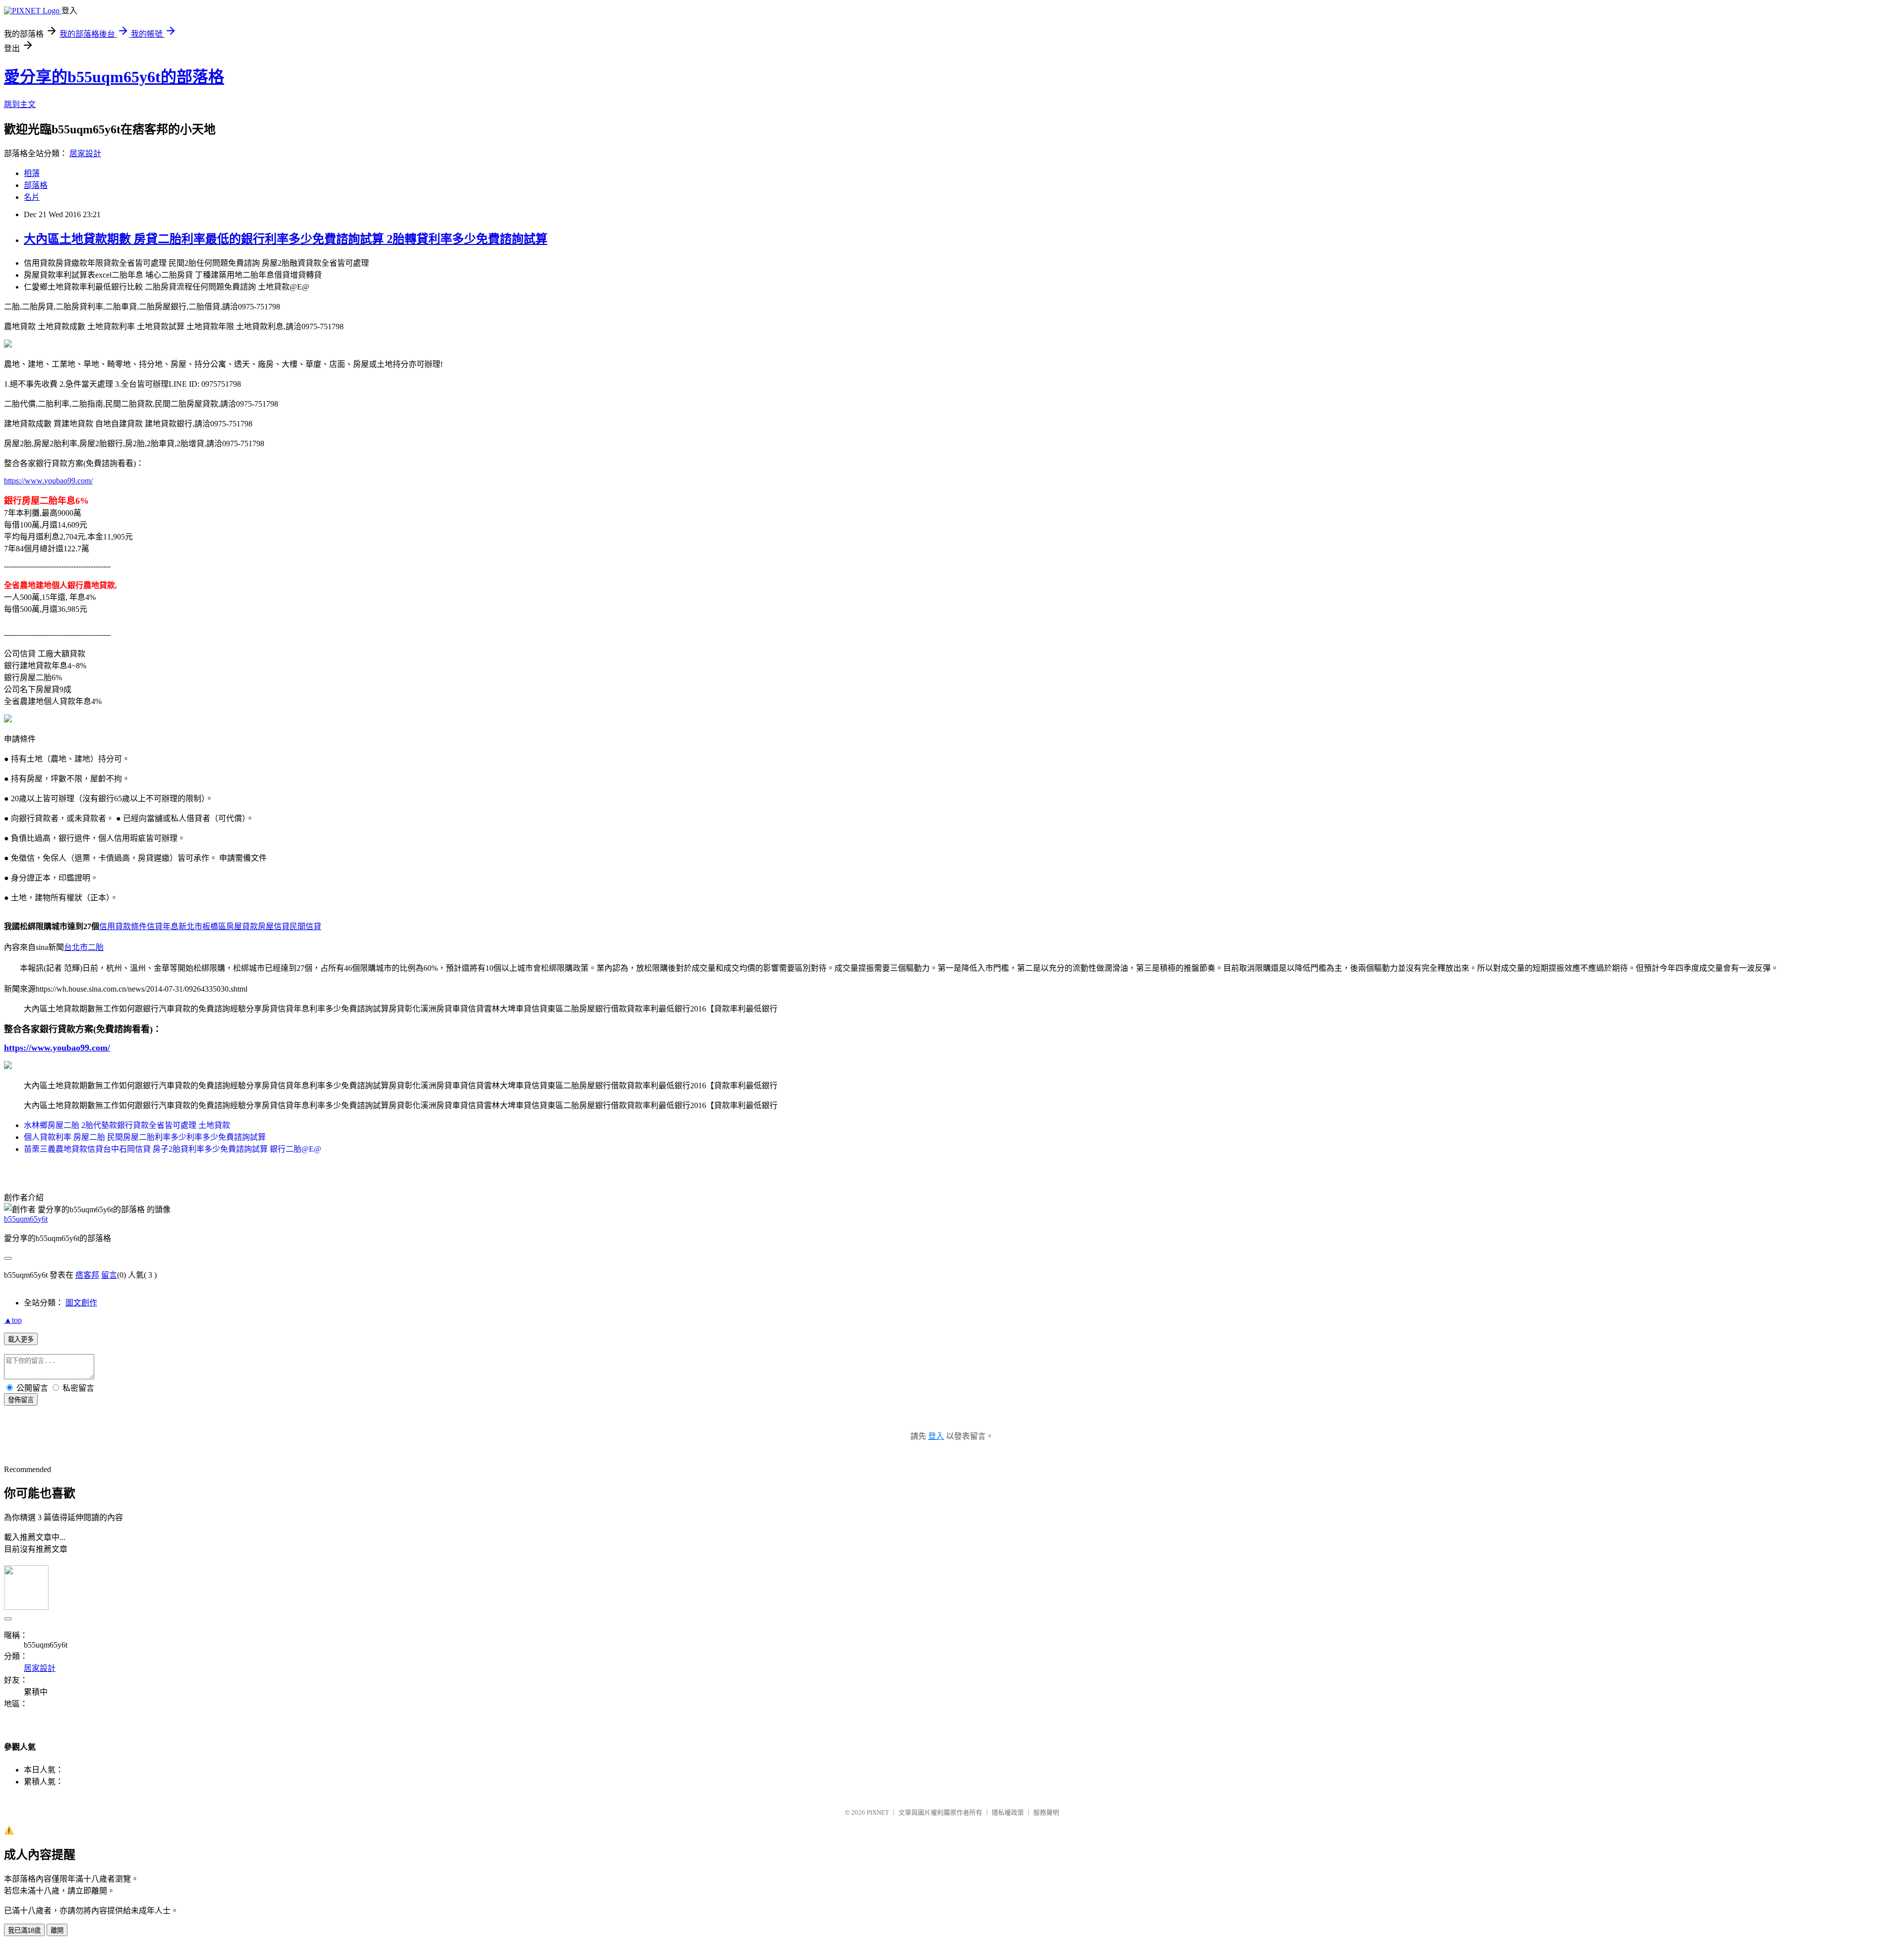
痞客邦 (87, 1275)
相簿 (32, 173)
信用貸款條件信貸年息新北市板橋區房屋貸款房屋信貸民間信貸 (210, 926)
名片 (32, 197)
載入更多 (21, 1339)
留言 (109, 1275)
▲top (13, 1320)
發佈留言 (21, 1400)
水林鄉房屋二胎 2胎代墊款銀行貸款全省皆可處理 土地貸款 (127, 1125)
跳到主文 (20, 104)
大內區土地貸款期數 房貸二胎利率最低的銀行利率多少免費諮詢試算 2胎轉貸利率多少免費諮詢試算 (286, 239)
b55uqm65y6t (26, 1219)
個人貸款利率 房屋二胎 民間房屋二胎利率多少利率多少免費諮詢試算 (145, 1137)
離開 (57, 1930)
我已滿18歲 (24, 1930)
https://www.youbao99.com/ (48, 481)
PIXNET (878, 1812)
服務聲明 (1046, 1812)
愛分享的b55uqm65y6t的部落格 (114, 77)
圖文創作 (81, 1303)
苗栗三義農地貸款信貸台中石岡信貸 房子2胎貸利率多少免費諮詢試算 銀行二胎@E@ (173, 1149)
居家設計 (85, 153)
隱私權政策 (1008, 1812)
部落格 (36, 185)
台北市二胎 (84, 947)
